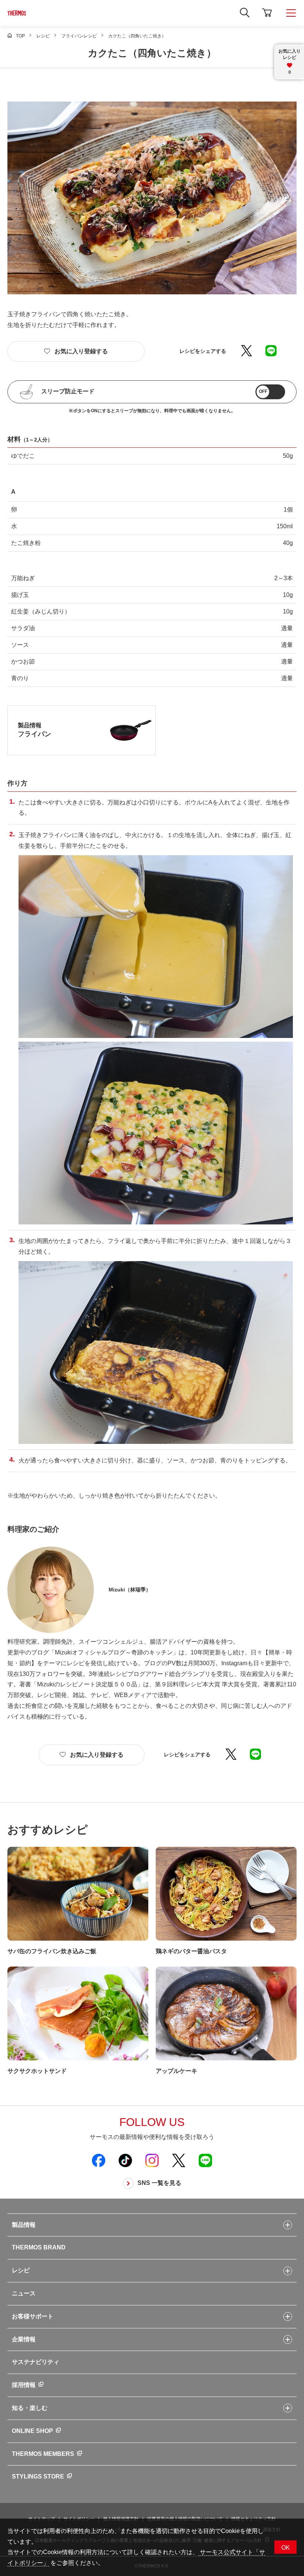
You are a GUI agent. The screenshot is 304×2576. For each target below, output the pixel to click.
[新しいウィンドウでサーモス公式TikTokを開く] (125, 2160)
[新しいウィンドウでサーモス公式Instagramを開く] (152, 2160)
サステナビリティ (36, 2362)
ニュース (24, 2293)
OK (286, 2548)
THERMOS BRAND (39, 2247)
